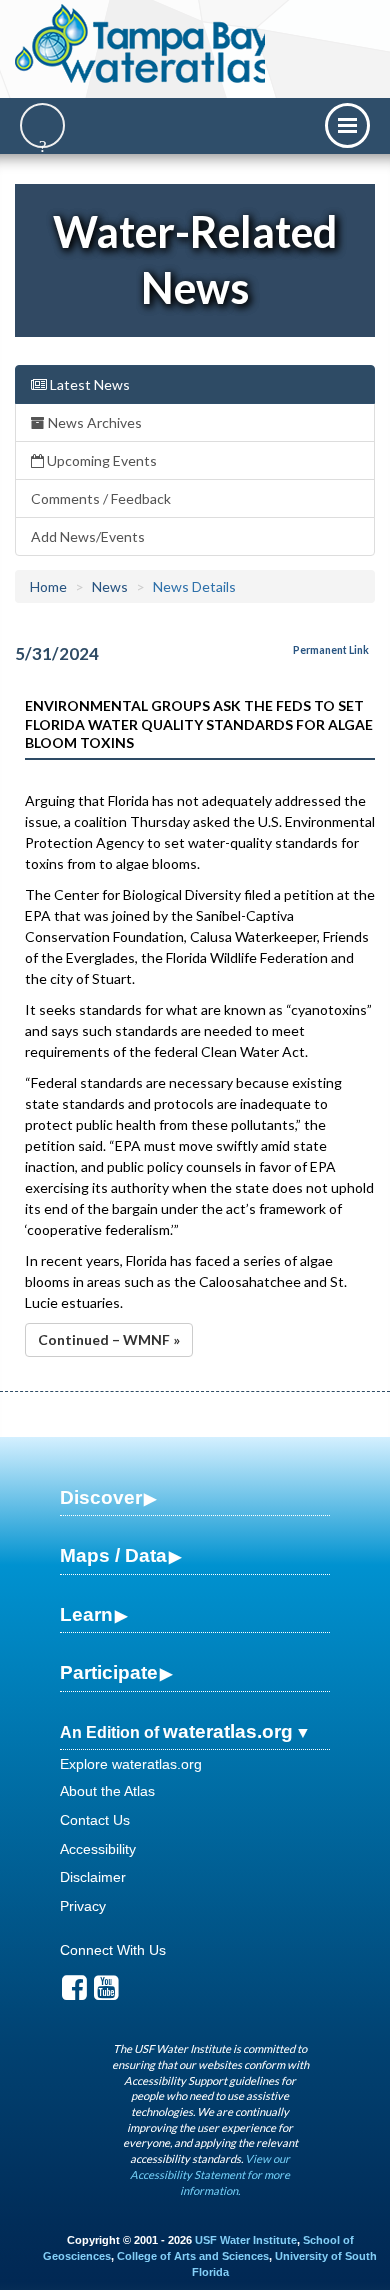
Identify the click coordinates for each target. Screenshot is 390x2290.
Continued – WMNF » (109, 1339)
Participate (109, 1672)
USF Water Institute (246, 2240)
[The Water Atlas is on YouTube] (106, 1993)
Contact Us (95, 1820)
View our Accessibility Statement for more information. (210, 2174)
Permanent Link (331, 650)
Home (48, 586)
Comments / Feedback (101, 498)
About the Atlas (107, 1791)
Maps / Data (113, 1555)
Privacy (83, 1906)
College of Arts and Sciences (193, 2256)
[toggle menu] (347, 125)
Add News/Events (88, 536)
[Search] (42, 125)
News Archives (93, 422)
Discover (101, 1497)
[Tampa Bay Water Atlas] (143, 45)
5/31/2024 (57, 653)
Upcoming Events (100, 460)
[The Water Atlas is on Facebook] (74, 1993)
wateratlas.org (228, 1731)
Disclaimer (93, 1877)
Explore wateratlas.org (131, 1764)
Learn (86, 1614)
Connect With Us (113, 1950)
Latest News (88, 384)
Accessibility (98, 1849)
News (110, 586)
